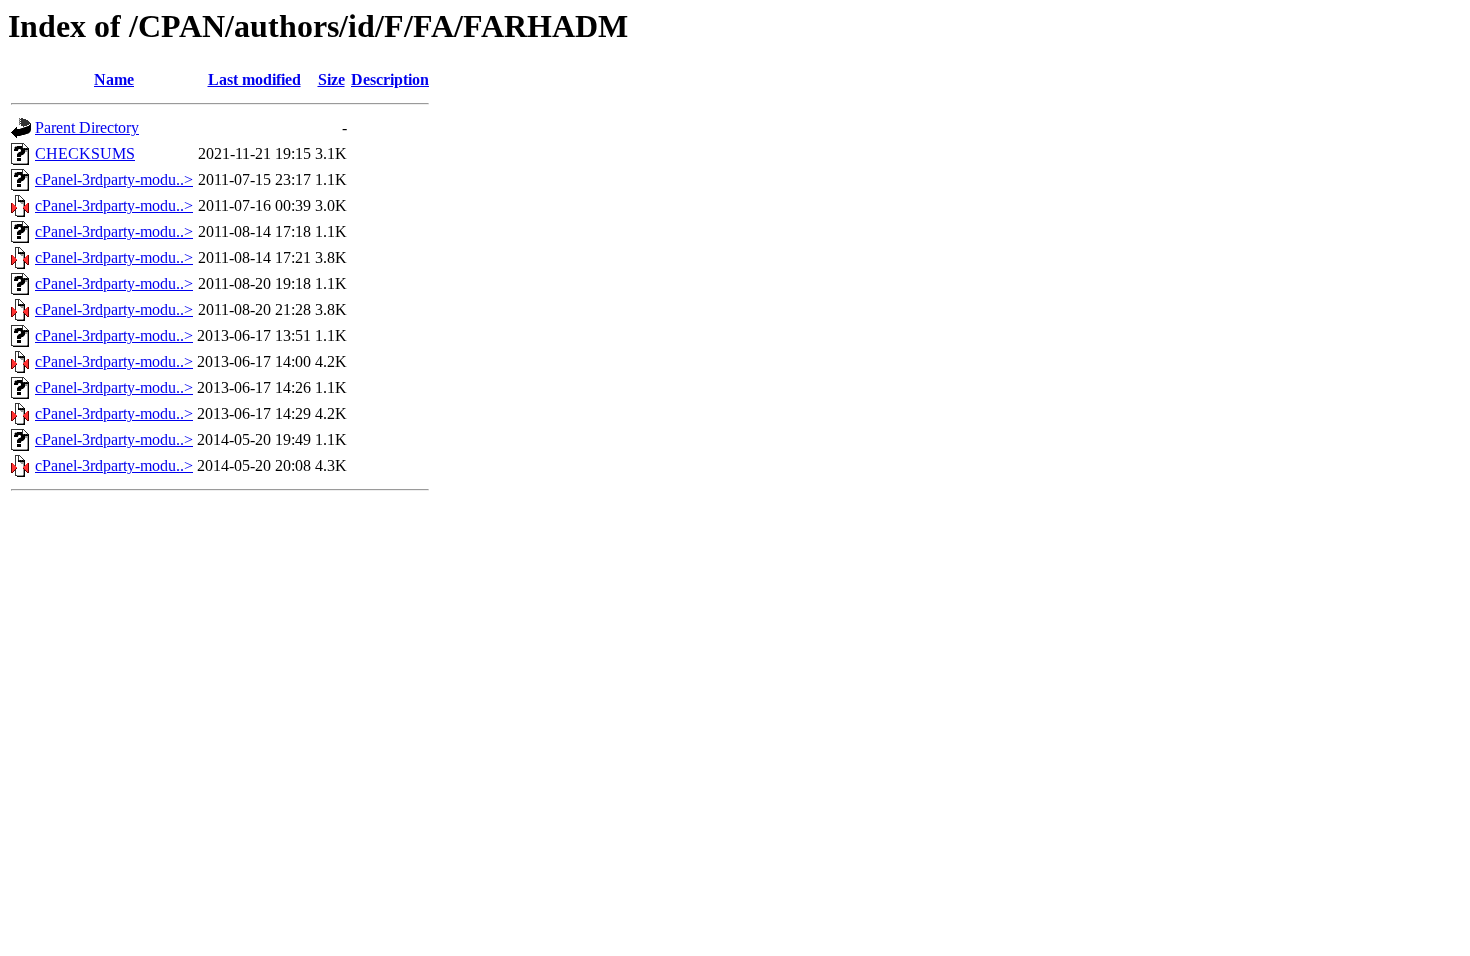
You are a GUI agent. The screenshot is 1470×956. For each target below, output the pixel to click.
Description (390, 79)
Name (114, 79)
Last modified (254, 79)
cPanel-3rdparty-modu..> (114, 179)
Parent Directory (87, 127)
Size (331, 79)
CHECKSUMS (85, 153)
